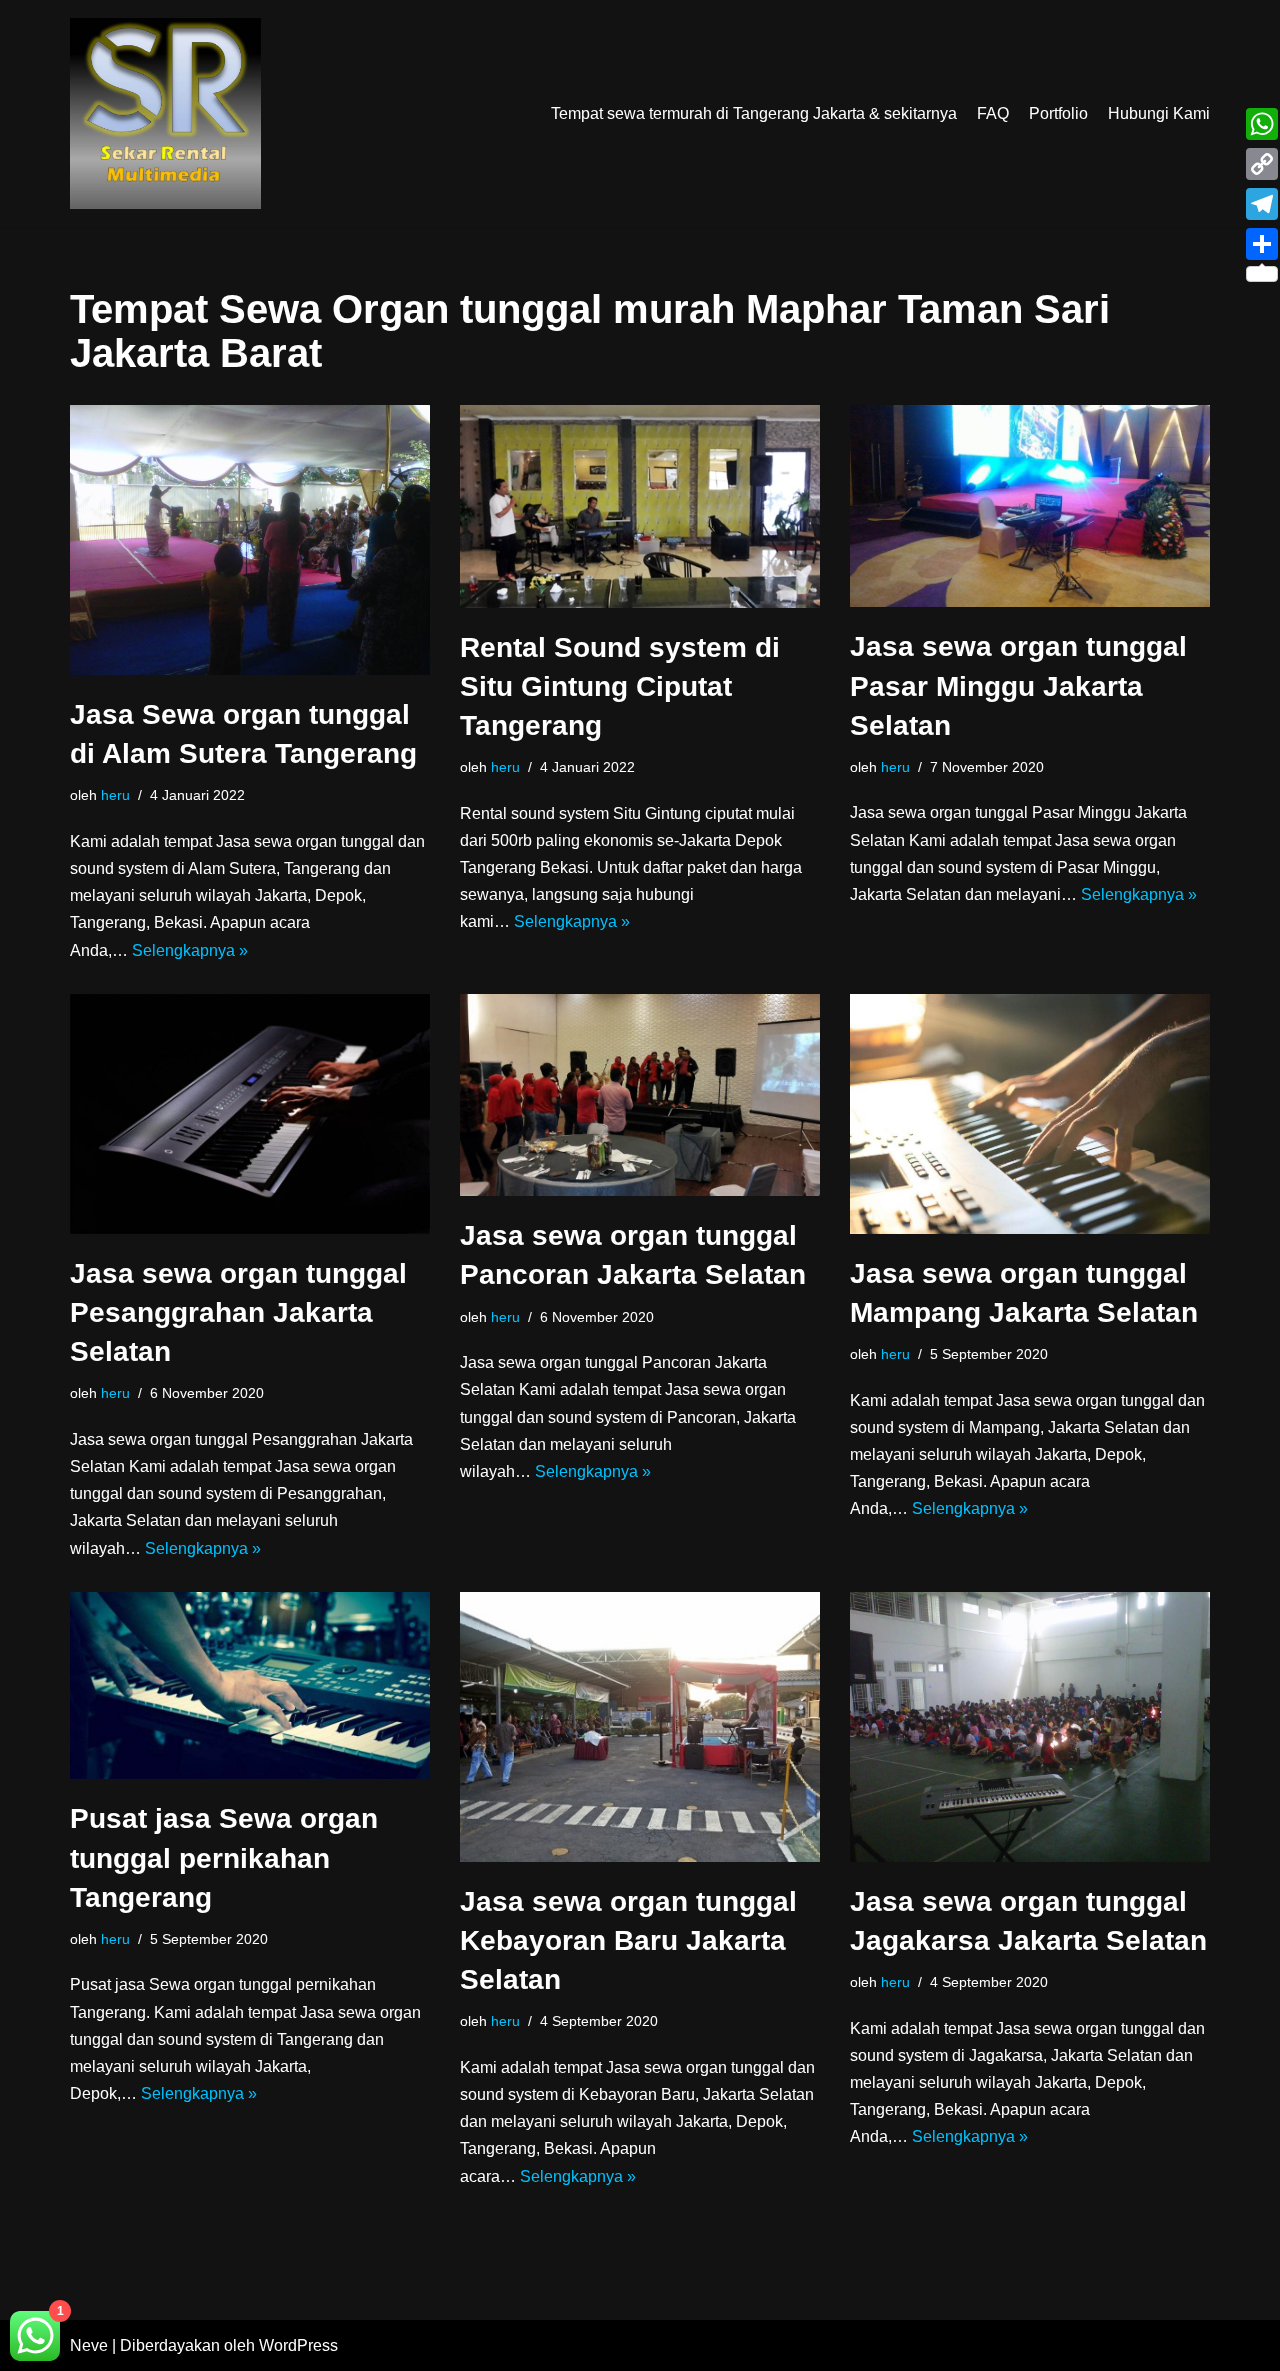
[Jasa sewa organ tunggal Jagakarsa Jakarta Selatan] (1030, 1727)
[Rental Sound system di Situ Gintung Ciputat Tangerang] (640, 506)
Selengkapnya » (190, 950)
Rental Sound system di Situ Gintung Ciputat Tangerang (620, 686)
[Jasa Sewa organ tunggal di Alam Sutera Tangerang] (250, 540)
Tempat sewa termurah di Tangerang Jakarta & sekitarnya (754, 113)
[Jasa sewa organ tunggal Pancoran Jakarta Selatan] (640, 1095)
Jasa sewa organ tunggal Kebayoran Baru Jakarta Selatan (628, 1940)
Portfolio (1058, 113)
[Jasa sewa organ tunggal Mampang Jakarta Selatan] (1030, 1114)
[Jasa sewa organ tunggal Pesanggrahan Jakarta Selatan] (250, 1114)
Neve (89, 2345)
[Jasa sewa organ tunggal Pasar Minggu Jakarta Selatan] (1030, 506)
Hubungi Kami (1159, 113)
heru (115, 795)
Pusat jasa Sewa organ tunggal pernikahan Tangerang (224, 1857)
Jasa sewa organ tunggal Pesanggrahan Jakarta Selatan (238, 1312)
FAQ (993, 113)
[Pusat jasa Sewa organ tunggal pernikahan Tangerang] (250, 1686)
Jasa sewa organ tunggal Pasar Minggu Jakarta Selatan (1018, 685)
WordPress (298, 2345)
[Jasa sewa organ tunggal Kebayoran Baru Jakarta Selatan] (640, 1727)
